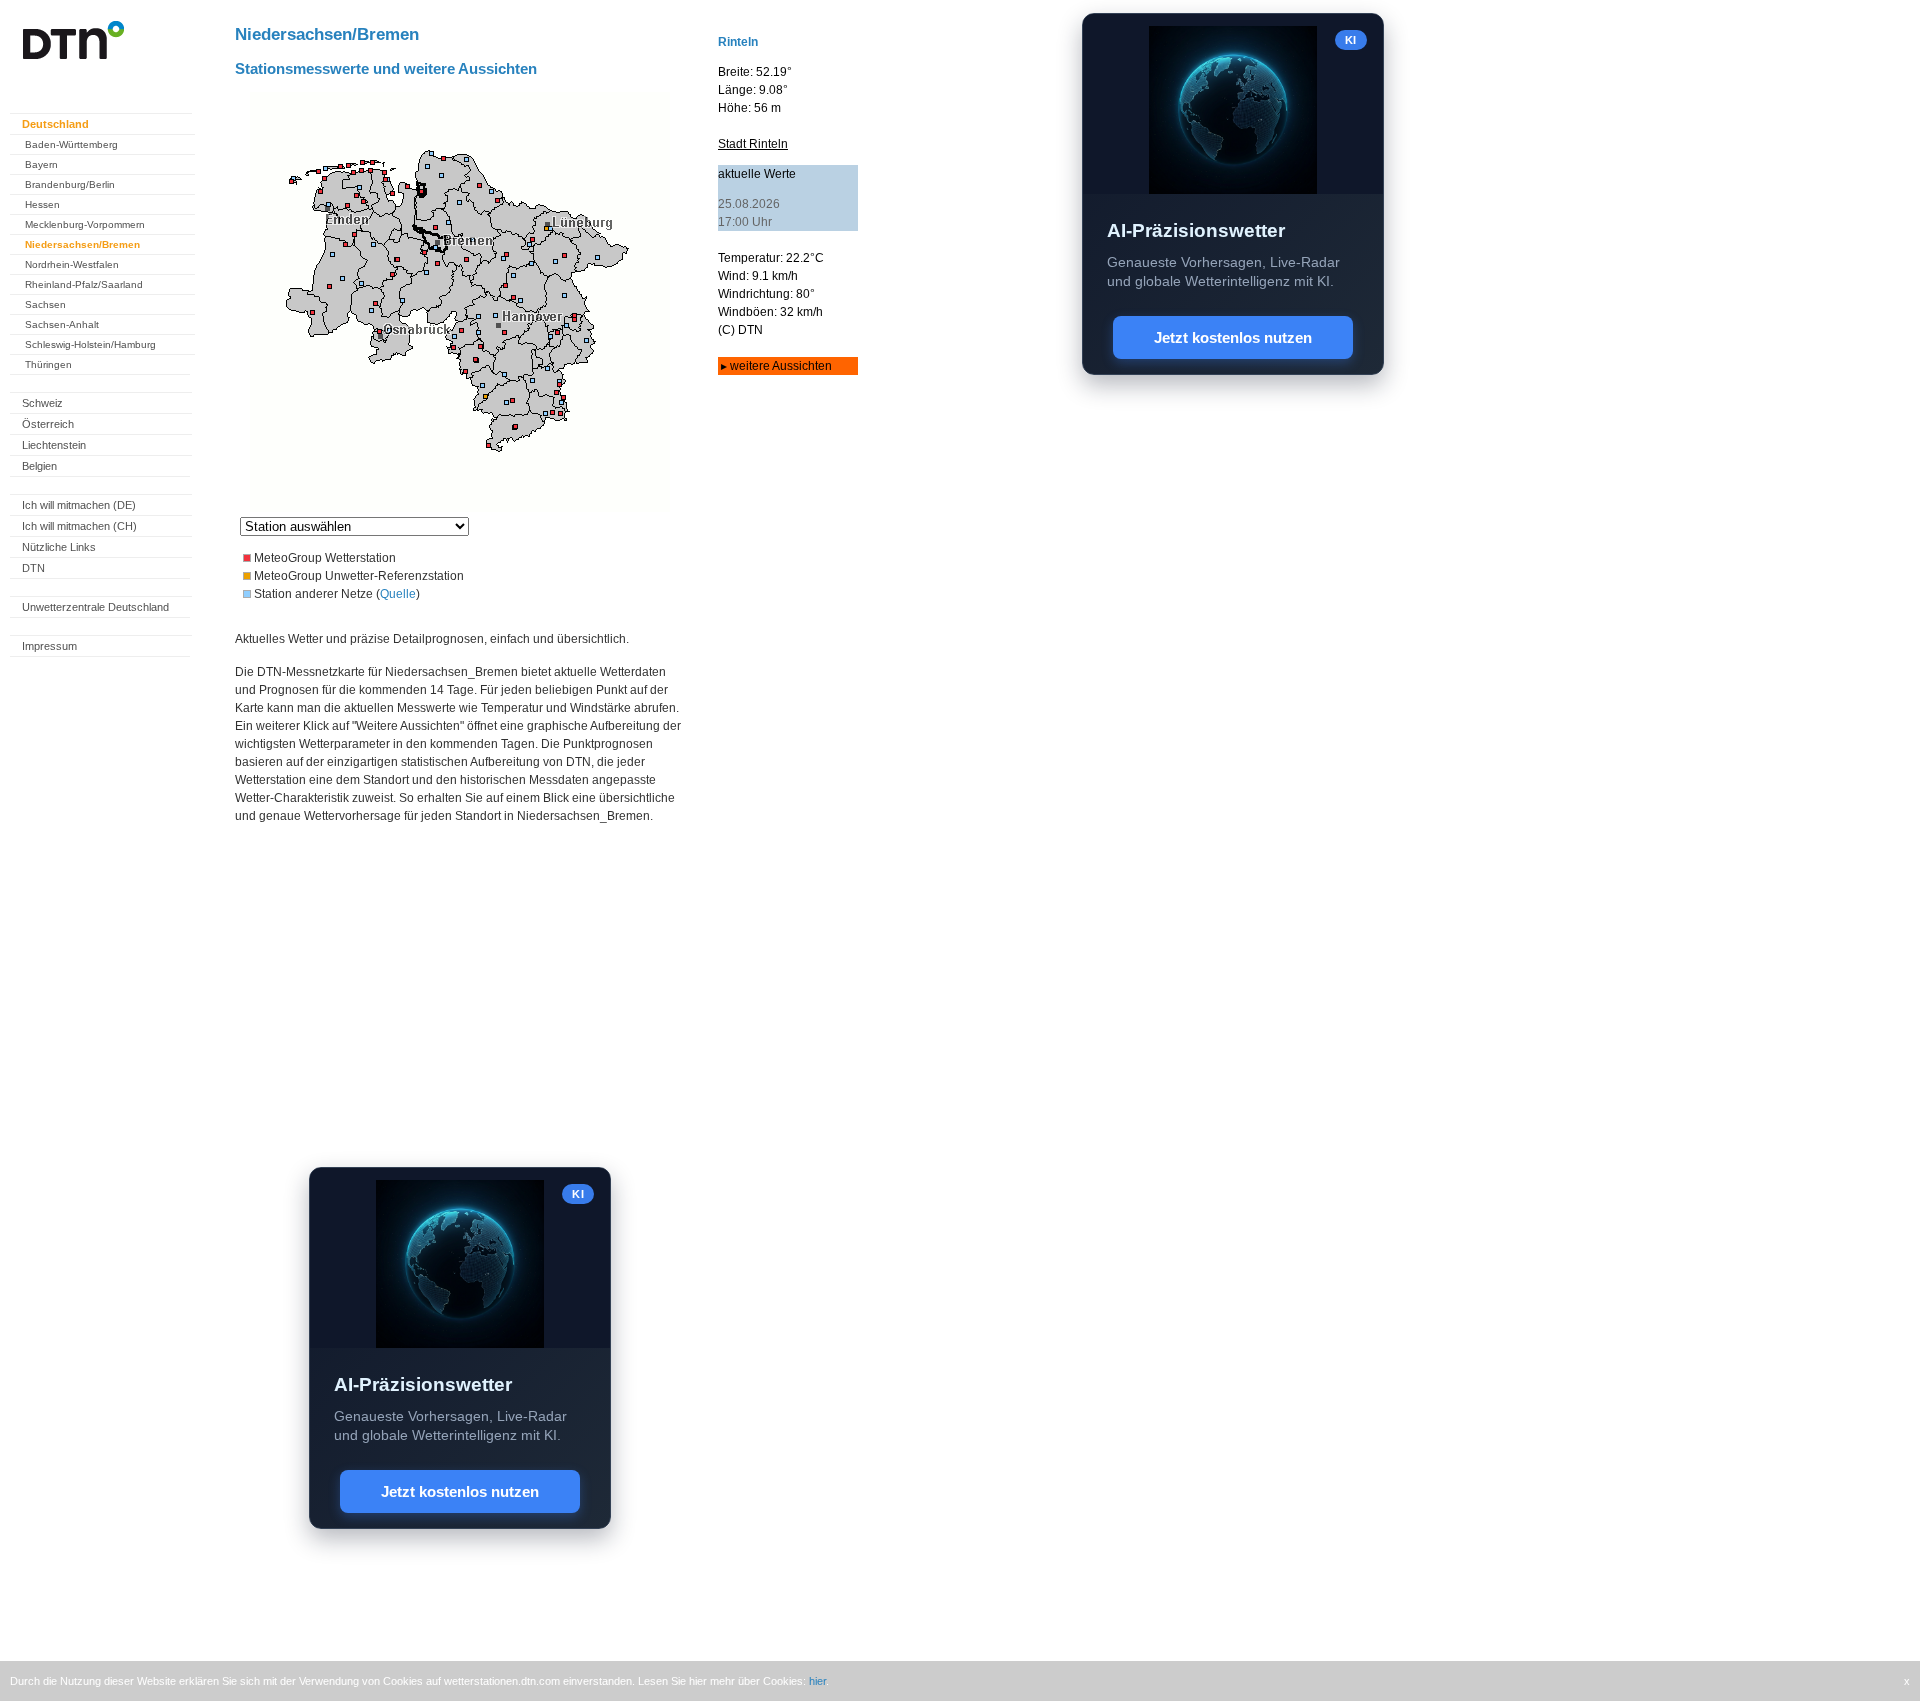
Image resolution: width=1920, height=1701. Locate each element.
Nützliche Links (59, 547)
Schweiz (42, 403)
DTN (33, 568)
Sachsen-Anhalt (62, 324)
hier (817, 1681)
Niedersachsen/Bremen (82, 244)
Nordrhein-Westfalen (72, 264)
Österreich (48, 424)
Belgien (39, 466)
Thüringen (48, 364)
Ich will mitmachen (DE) (79, 505)
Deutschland (55, 124)
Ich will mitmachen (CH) (79, 526)
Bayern (41, 164)
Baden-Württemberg (71, 144)
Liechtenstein (54, 445)
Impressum (49, 646)
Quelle (398, 594)
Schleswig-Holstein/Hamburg (90, 344)
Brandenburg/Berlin (70, 184)
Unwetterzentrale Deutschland (95, 607)
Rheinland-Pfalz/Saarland (84, 284)
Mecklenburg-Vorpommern (85, 224)
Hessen (42, 204)
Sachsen (45, 304)
